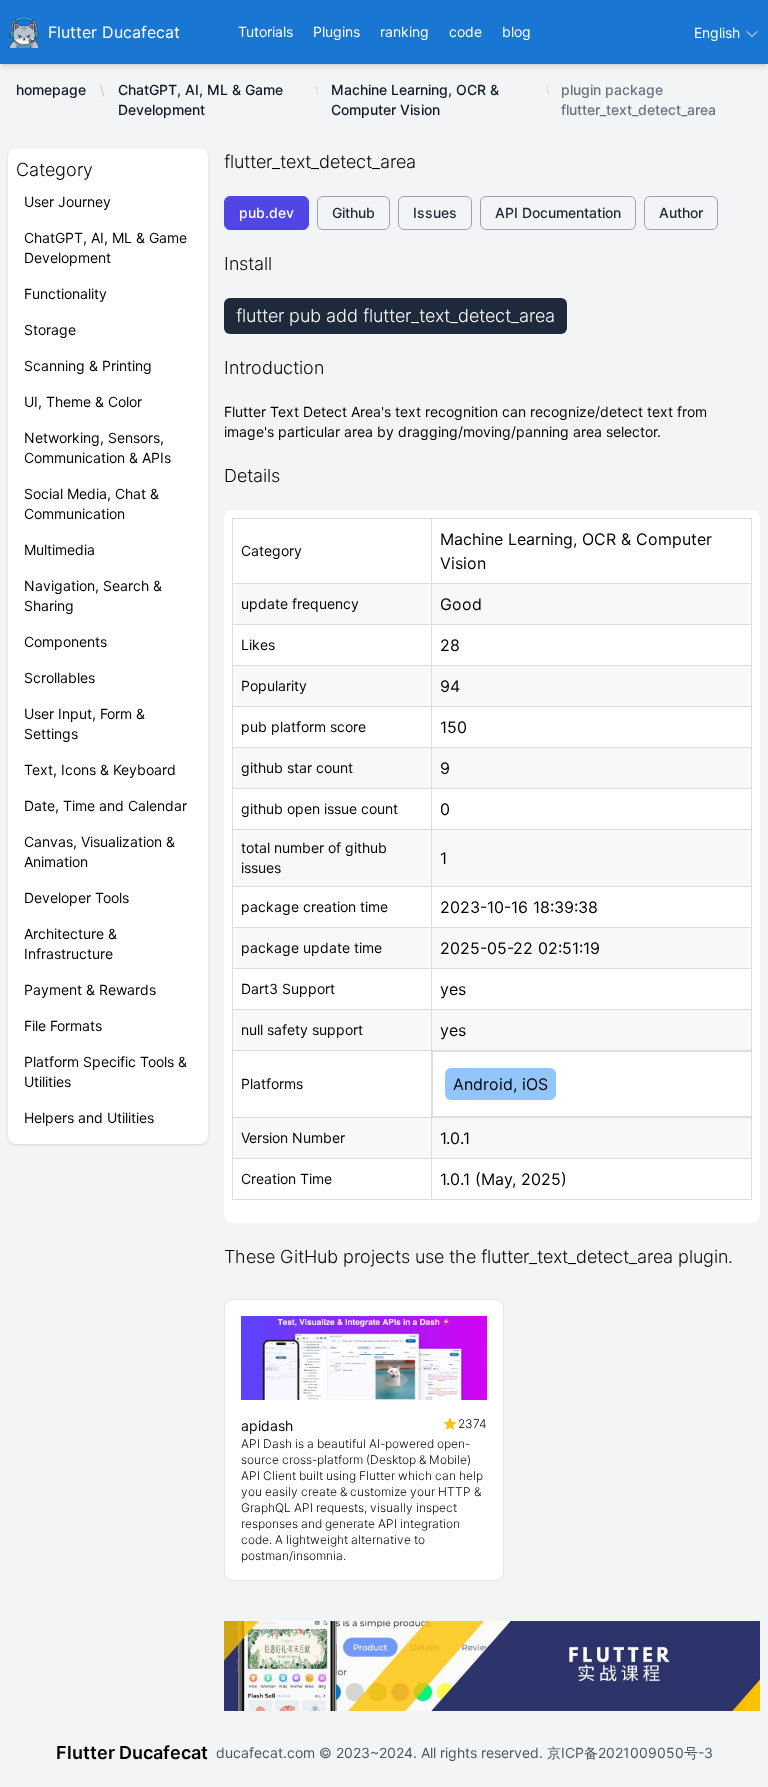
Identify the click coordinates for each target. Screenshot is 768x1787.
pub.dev (266, 212)
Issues (435, 212)
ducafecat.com (267, 1752)
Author (681, 212)
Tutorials (265, 31)
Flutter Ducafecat (132, 1752)
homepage (51, 89)
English (719, 32)
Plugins (336, 31)
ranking (404, 31)
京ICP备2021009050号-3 (628, 1752)
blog (516, 31)
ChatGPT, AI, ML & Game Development (200, 99)
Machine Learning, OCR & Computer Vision (415, 99)
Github (353, 212)
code (465, 31)
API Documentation (558, 212)
